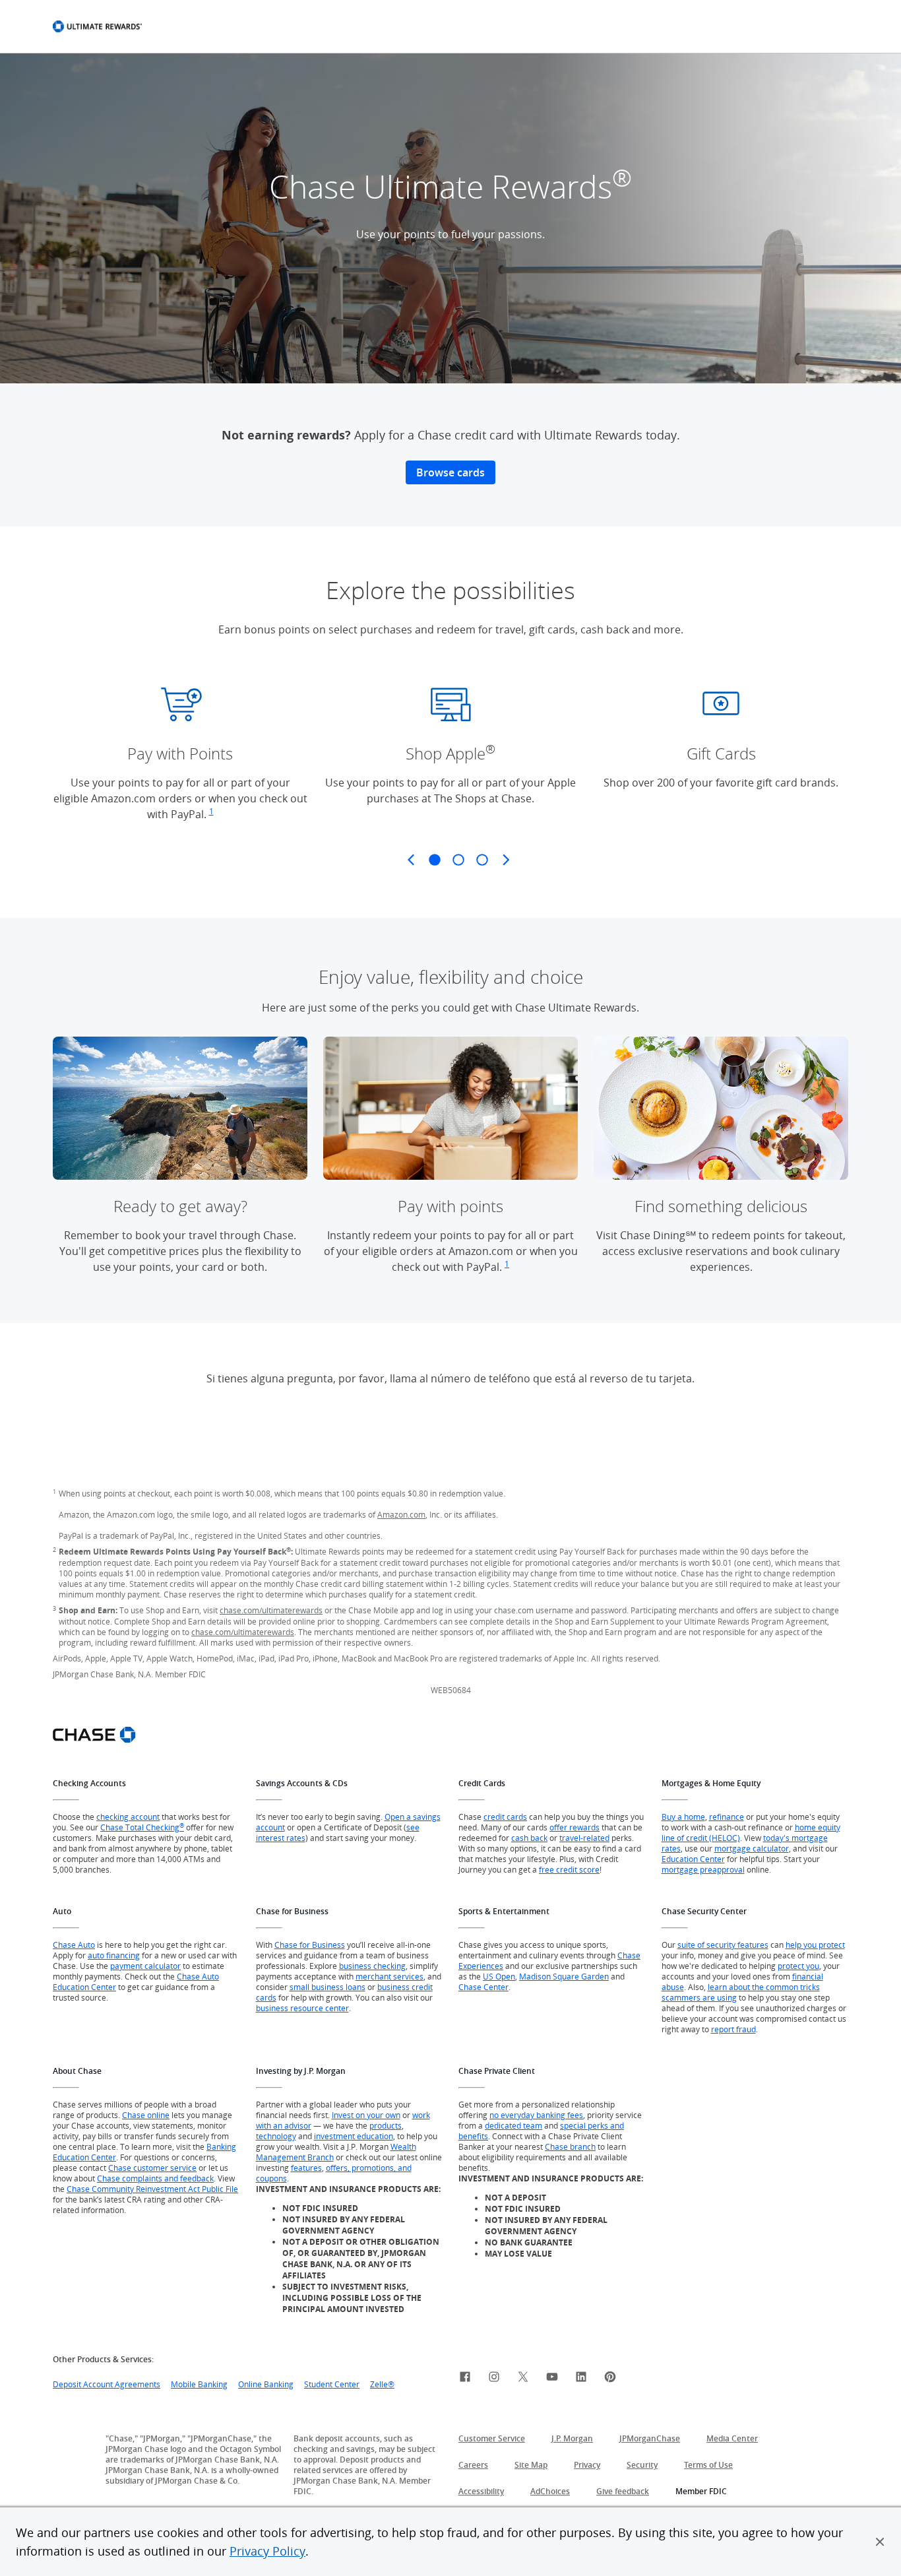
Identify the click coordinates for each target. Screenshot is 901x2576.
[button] (880, 2542)
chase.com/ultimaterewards (271, 1610)
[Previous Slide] (411, 860)
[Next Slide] (506, 860)
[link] (465, 2379)
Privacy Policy (267, 2551)
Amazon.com (401, 1514)
